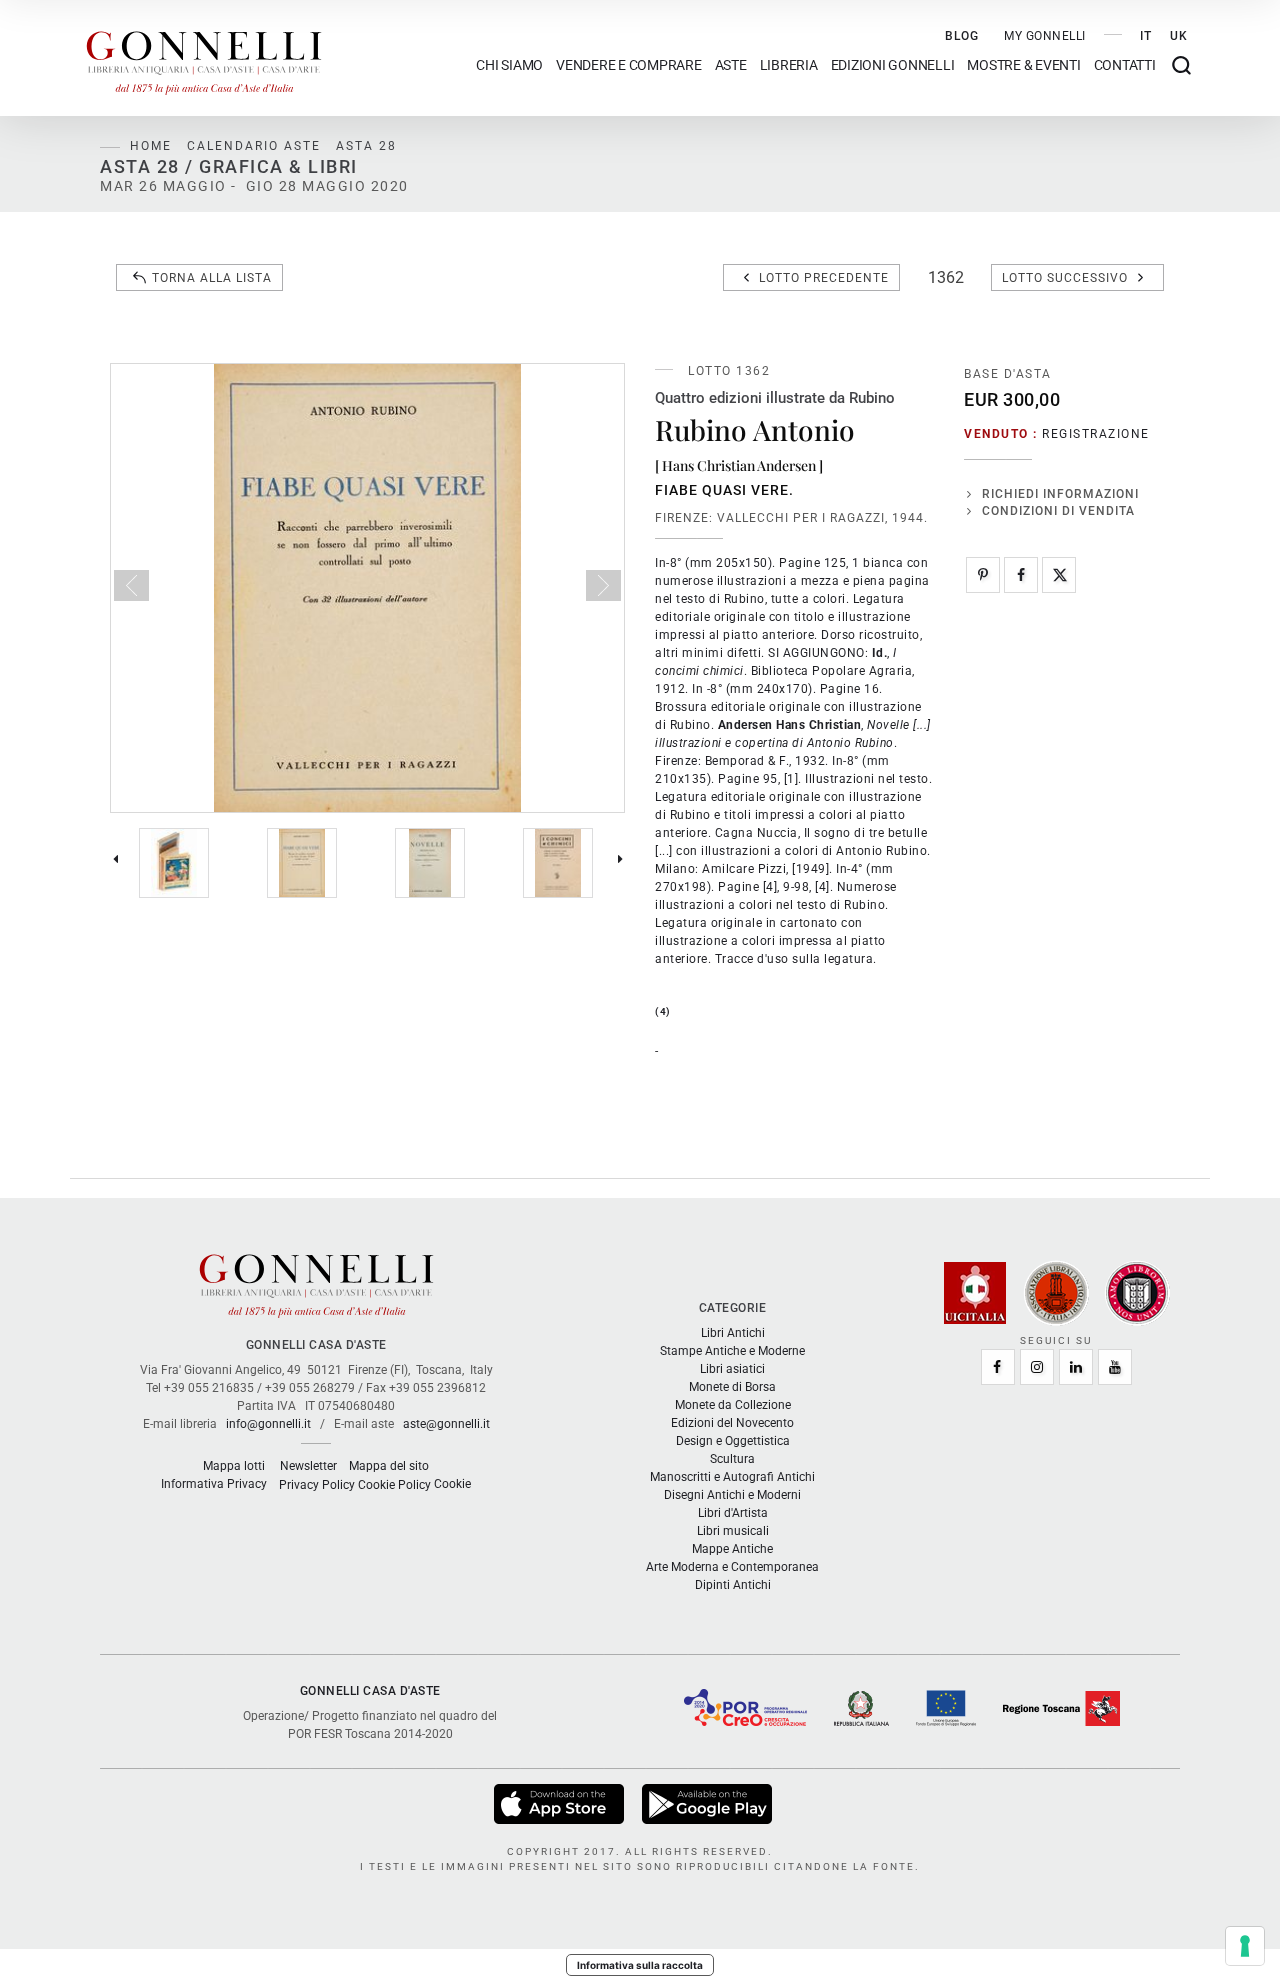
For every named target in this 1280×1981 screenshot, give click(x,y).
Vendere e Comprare (629, 65)
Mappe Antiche (732, 1549)
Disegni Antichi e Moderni (732, 1495)
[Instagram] (1037, 1367)
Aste (731, 65)
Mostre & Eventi (1023, 65)
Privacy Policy (317, 1485)
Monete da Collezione (733, 1405)
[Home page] (204, 58)
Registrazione (1096, 434)
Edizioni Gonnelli (893, 65)
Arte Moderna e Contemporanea (732, 1567)
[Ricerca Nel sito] (1181, 65)
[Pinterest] (983, 575)
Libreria (789, 65)
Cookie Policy (394, 1485)
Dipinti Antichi (733, 1585)
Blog (962, 36)
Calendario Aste (254, 146)
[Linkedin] (1076, 1367)
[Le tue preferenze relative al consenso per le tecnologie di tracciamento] (1245, 1946)
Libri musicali (733, 1531)
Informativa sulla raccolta (640, 1965)
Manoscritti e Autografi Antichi (732, 1477)
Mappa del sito (389, 1466)
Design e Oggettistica (733, 1441)
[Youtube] (1115, 1367)
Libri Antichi (733, 1333)
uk (1179, 36)
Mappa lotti (234, 1466)
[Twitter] (1059, 575)
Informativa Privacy (214, 1484)
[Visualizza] (560, 1803)
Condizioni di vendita (1058, 511)
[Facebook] (1021, 575)
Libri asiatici (732, 1369)
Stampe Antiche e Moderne (732, 1351)
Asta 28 (366, 146)
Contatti (1125, 65)
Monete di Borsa (732, 1387)
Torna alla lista (212, 278)
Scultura (732, 1459)
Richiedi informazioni (1060, 494)
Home (151, 146)
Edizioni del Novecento (732, 1423)
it (1146, 36)
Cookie (452, 1484)
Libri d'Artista (733, 1513)
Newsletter (308, 1466)
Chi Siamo (509, 65)
